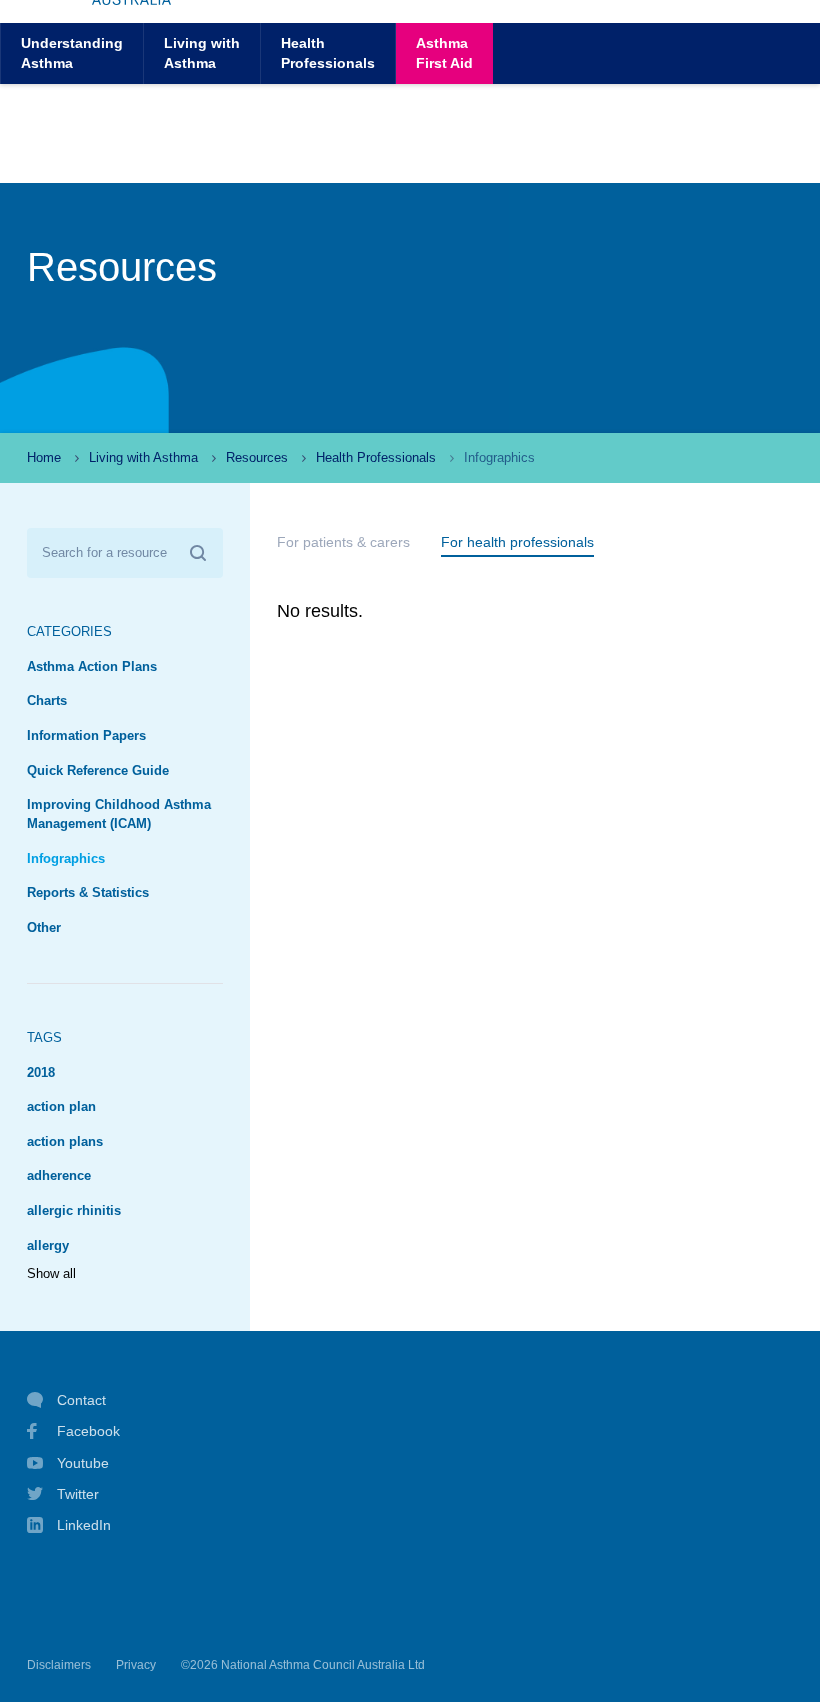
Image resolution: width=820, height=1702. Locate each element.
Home (44, 458)
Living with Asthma (143, 458)
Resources (257, 458)
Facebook (88, 1431)
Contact (81, 1400)
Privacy (136, 1665)
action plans (65, 1142)
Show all (51, 1274)
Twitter (78, 1494)
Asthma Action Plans (92, 667)
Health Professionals (376, 458)
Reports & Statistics (88, 893)
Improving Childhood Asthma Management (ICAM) (119, 814)
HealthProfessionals (328, 52)
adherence (59, 1176)
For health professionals (517, 542)
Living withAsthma (202, 52)
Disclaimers (59, 1665)
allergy (48, 1246)
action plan (61, 1107)
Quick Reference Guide (98, 771)
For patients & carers (343, 542)
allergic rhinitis (74, 1211)
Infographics (66, 859)
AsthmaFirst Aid (444, 52)
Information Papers (86, 736)
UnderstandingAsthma (72, 52)
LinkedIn (84, 1525)
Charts (47, 701)
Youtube (83, 1463)
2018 (41, 1073)
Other (44, 928)
